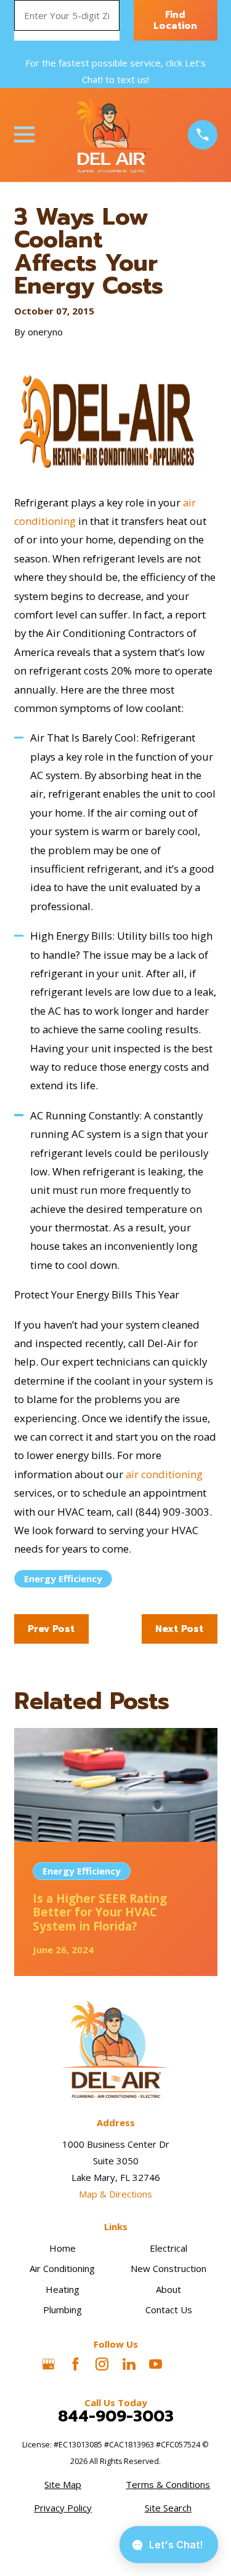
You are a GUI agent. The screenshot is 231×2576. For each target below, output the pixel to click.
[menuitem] (63, 2485)
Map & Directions (115, 2194)
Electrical (168, 2248)
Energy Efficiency (63, 1578)
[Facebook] (75, 2364)
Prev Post (51, 1629)
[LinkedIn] (129, 2364)
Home (63, 2248)
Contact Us (169, 2310)
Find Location (175, 20)
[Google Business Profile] (48, 2364)
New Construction (168, 2268)
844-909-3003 (116, 2417)
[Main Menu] (24, 134)
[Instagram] (102, 2364)
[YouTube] (156, 2364)
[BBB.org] (183, 2364)
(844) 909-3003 (172, 1512)
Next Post (179, 1629)
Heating (63, 2289)
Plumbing (63, 2310)
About (168, 2289)
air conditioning (164, 1474)
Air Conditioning (62, 2268)
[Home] (111, 135)
